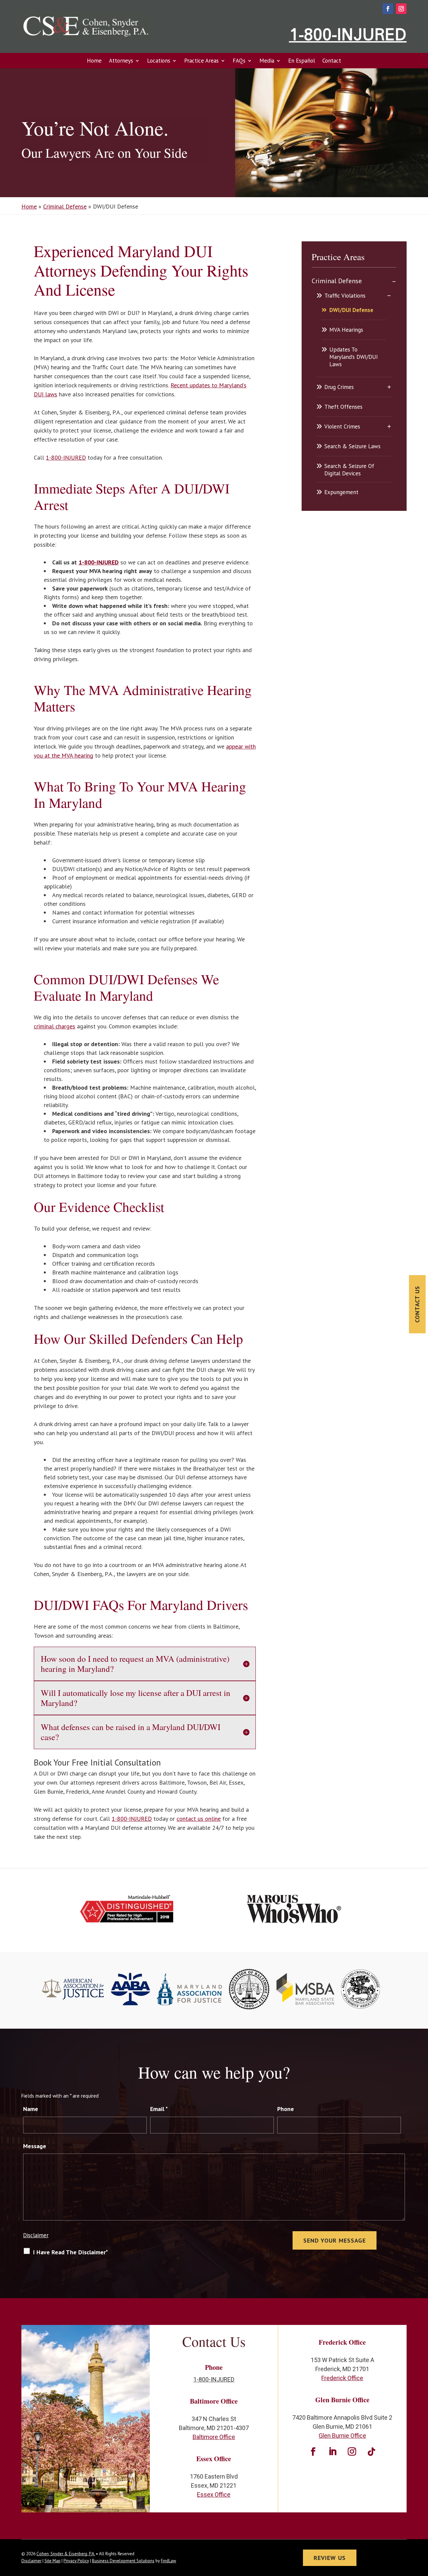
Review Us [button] (330, 2558)
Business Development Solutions (123, 2561)
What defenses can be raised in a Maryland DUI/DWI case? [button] (131, 1732)
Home (94, 61)
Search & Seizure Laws (352, 446)
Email (159, 2109)
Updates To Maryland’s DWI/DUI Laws (354, 357)
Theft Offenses (343, 407)
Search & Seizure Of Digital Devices (349, 470)
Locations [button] (159, 61)
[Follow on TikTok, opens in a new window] (371, 2452)
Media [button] (267, 61)
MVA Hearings (346, 330)
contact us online (199, 1819)
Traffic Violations (345, 296)
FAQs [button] (239, 61)
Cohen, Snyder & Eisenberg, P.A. (66, 2554)
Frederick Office (342, 2378)
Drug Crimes (339, 387)
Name (31, 2109)
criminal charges (55, 1026)
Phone (286, 2109)
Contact (332, 61)
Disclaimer (36, 2235)
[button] (421, 2527)
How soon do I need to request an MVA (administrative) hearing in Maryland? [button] (135, 1664)
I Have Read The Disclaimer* (71, 2252)
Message (35, 2146)
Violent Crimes (342, 426)
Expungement (341, 492)
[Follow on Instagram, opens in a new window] (401, 9)
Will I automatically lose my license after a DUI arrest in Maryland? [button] (136, 1698)
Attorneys (121, 61)
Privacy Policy (76, 2561)
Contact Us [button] (417, 1304)
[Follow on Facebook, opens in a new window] (388, 9)
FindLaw (169, 2561)
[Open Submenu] (394, 281)
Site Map (52, 2561)
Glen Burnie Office (342, 2436)
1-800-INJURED (348, 34)
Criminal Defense (337, 281)
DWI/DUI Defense (351, 310)
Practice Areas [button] (201, 61)
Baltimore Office (214, 2437)
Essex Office (214, 2494)
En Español (302, 61)
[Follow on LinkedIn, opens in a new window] (333, 2452)
